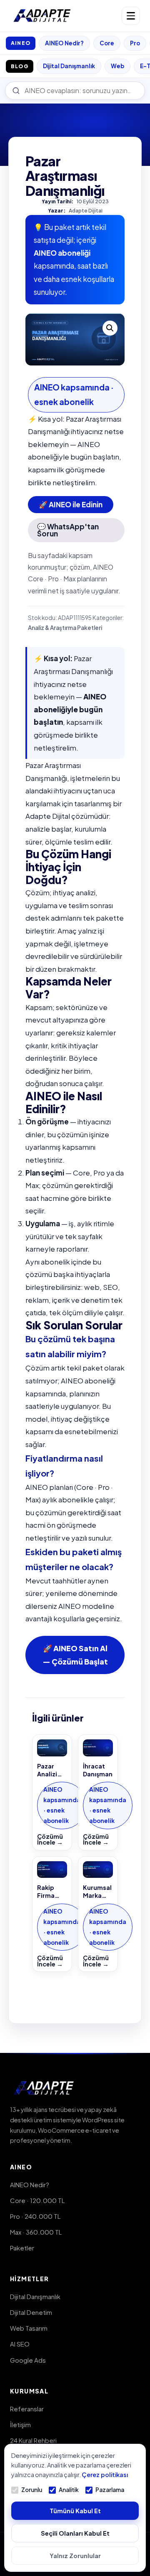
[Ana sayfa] (42, 16)
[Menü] (131, 16)
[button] (110, 328)
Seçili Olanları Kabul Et (75, 2533)
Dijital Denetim (31, 2312)
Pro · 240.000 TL (35, 2216)
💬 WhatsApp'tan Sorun (68, 530)
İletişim (20, 2424)
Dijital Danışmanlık (69, 66)
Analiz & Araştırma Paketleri (65, 628)
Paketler (22, 2248)
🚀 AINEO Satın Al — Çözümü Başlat (75, 1655)
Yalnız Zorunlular (75, 2556)
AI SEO (20, 2344)
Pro (135, 43)
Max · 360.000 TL (36, 2232)
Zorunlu (32, 2490)
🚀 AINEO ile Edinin (71, 504)
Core (107, 43)
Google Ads (28, 2360)
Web (117, 66)
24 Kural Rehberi (33, 2440)
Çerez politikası (105, 2475)
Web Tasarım (29, 2328)
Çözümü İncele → (50, 1839)
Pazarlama (110, 2490)
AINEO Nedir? (64, 43)
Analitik (69, 2490)
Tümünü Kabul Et (75, 2511)
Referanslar (27, 2409)
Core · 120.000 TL (37, 2200)
